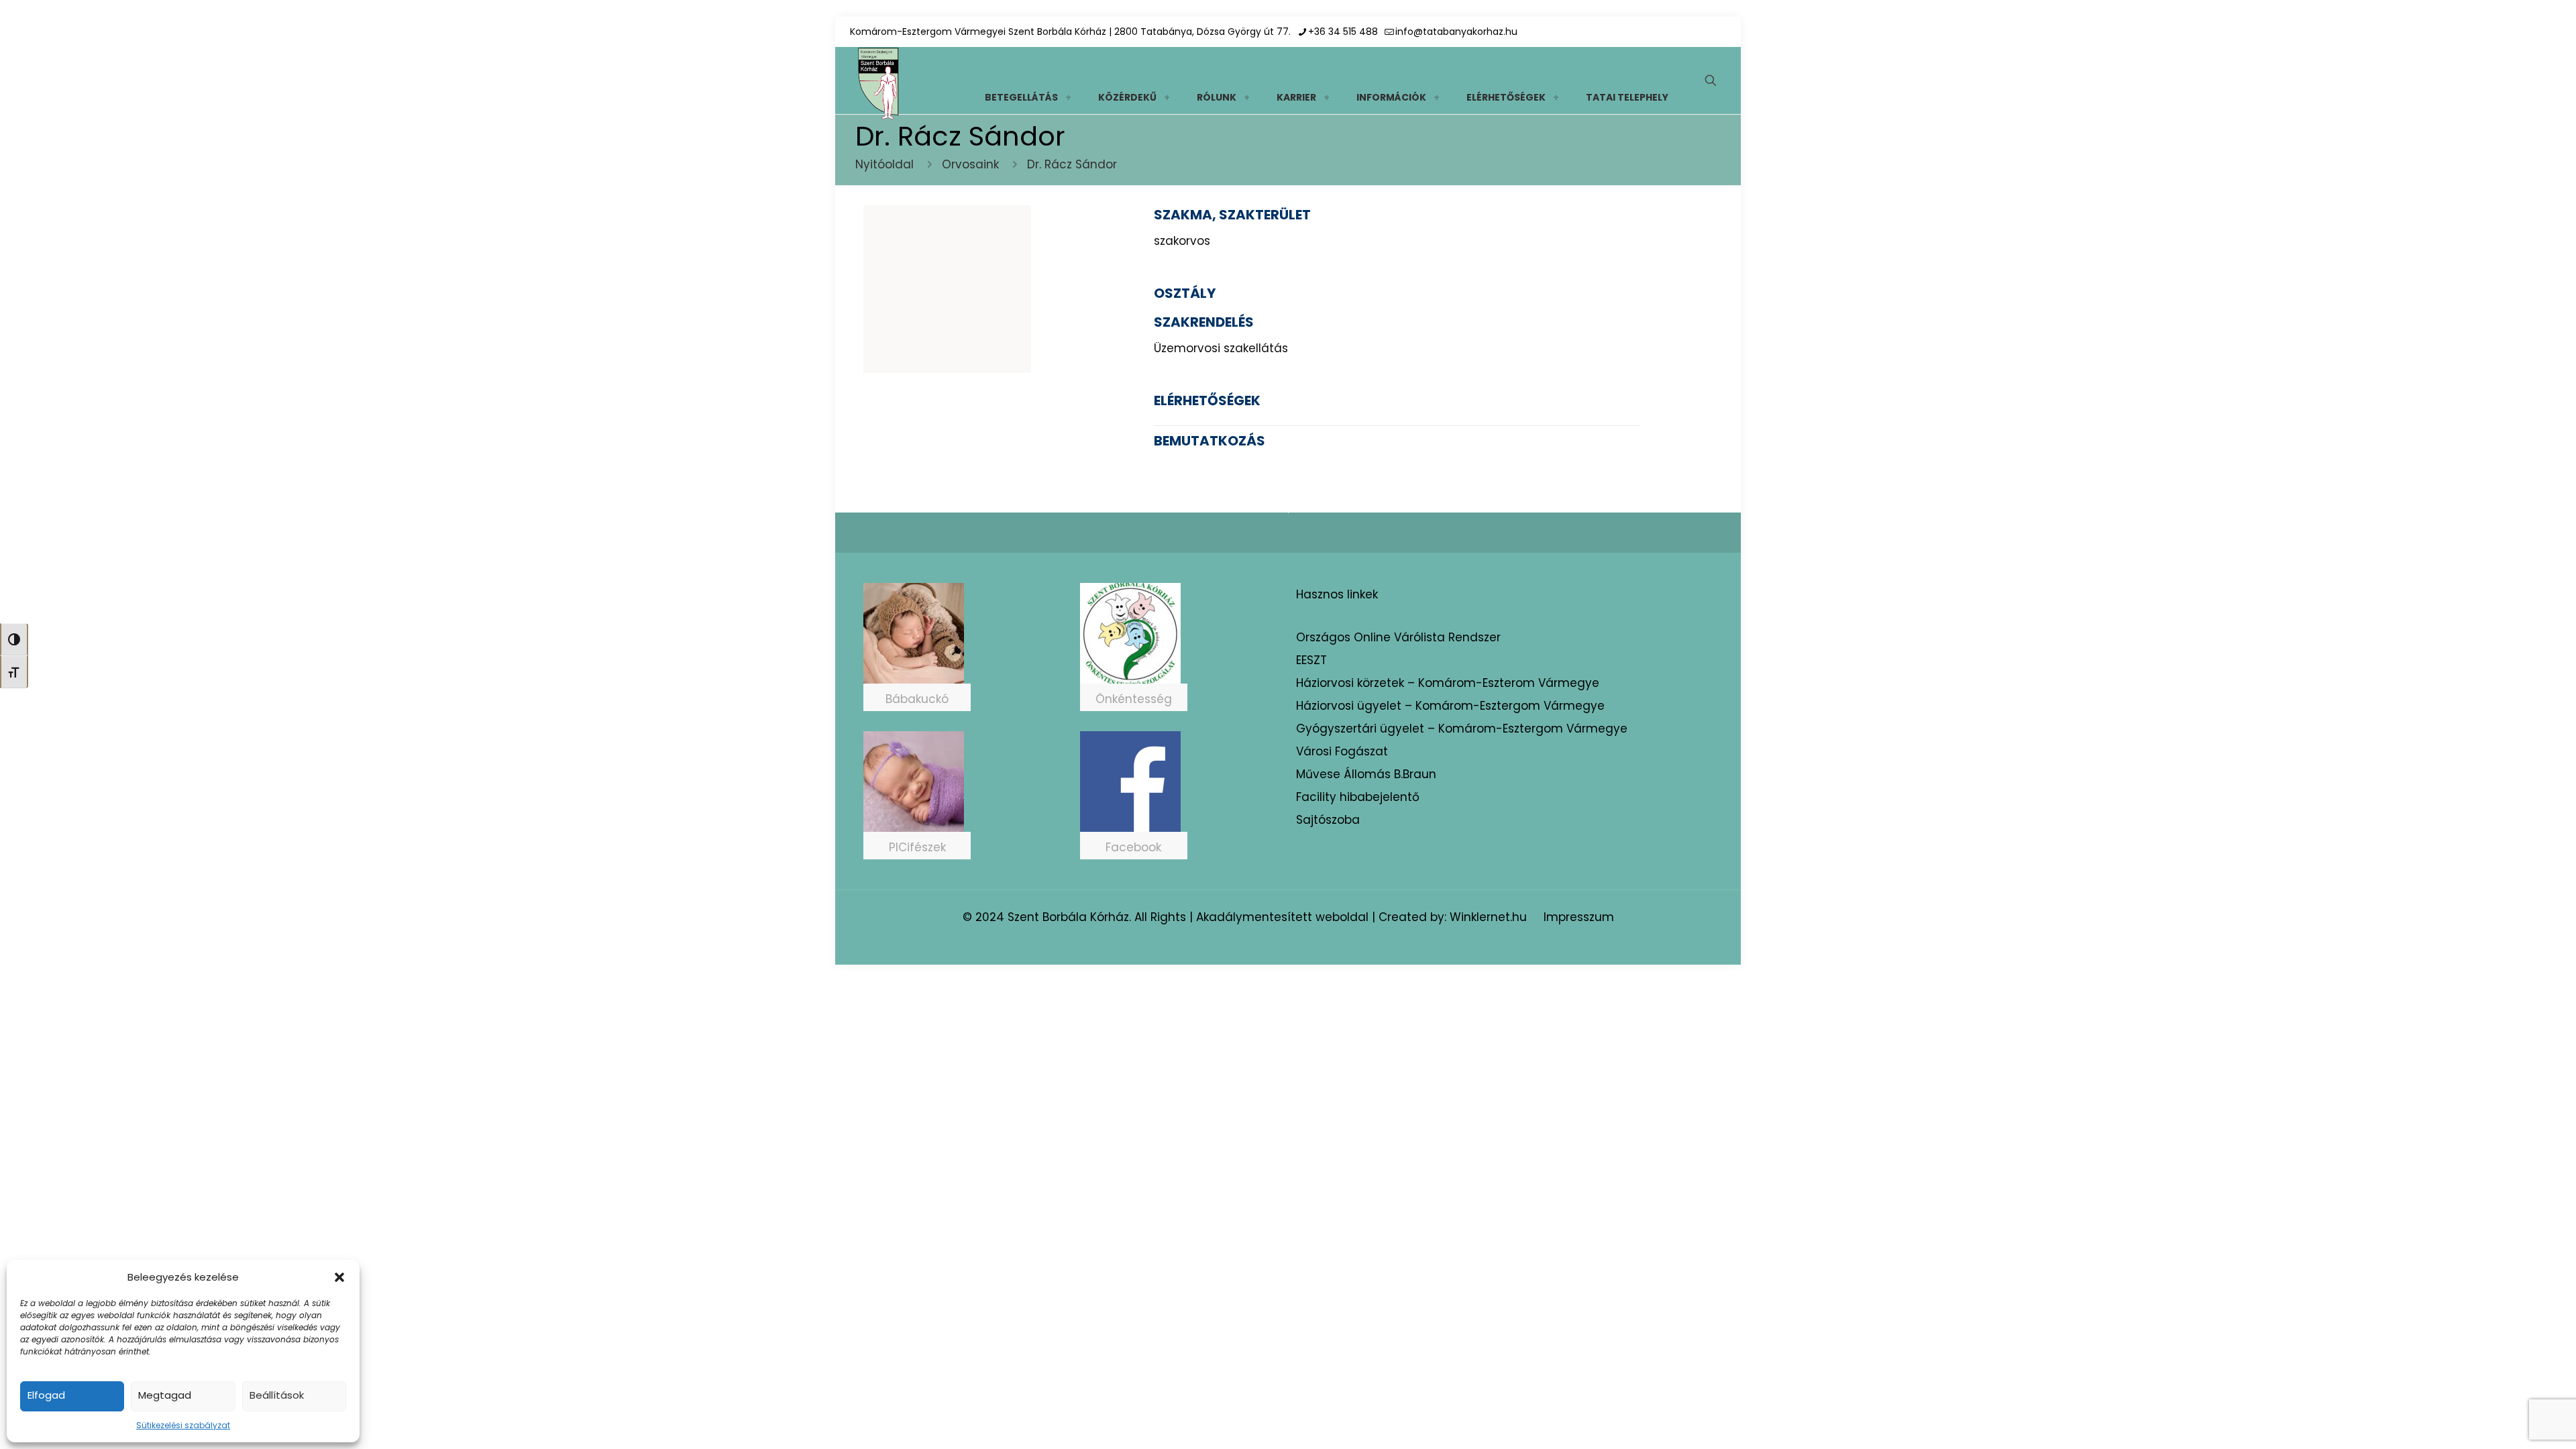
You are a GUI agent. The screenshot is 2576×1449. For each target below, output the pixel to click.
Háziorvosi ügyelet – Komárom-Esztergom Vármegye (1450, 706)
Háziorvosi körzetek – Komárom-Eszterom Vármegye (1448, 683)
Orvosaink (970, 164)
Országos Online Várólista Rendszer (1398, 637)
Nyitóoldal (884, 164)
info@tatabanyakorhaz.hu (1456, 32)
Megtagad (165, 1395)
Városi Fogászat (1342, 751)
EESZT (1311, 660)
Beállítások (277, 1395)
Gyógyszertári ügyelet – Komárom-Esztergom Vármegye (1462, 729)
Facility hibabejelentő (1358, 797)
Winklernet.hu (1488, 917)
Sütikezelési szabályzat (183, 1425)
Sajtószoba (1328, 820)
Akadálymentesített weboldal (1282, 917)
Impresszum (1579, 917)
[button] (339, 1277)
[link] (1068, 97)
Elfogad (46, 1395)
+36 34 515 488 (1343, 32)
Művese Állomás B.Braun (1366, 774)
